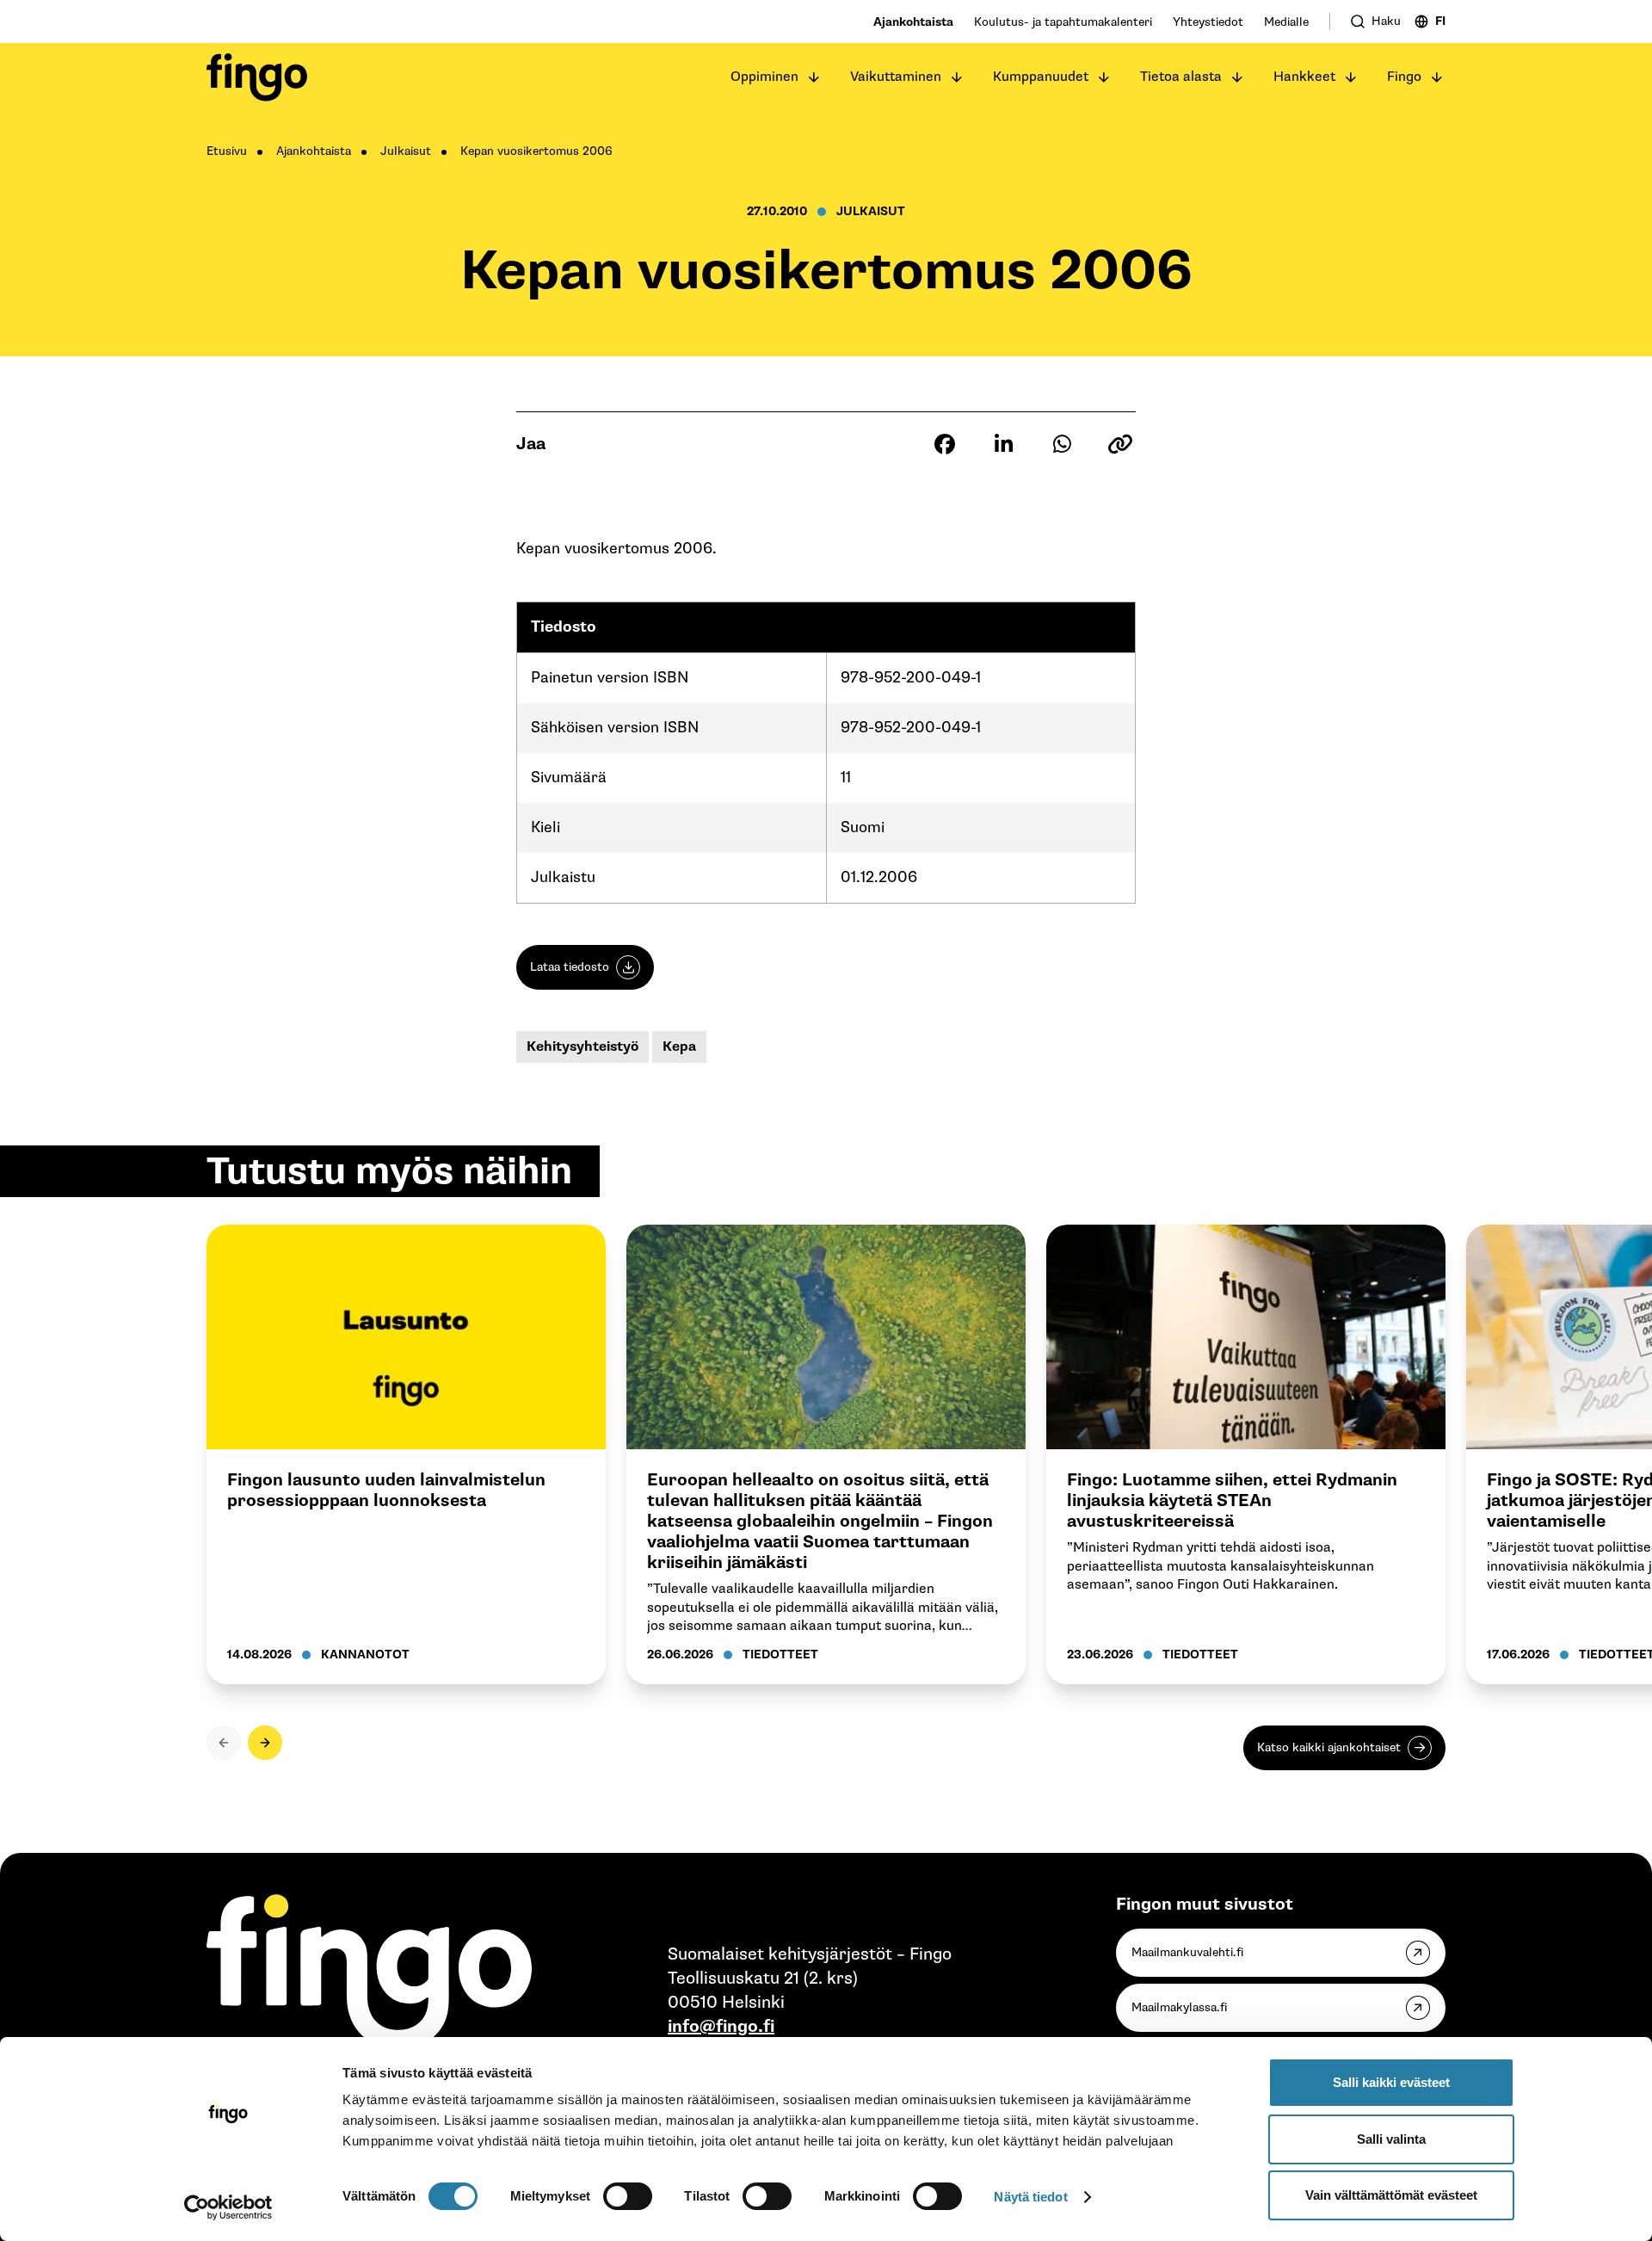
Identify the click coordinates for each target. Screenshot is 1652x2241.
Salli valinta (1391, 2139)
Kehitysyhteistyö (583, 1047)
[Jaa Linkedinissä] (1003, 444)
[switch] (628, 2196)
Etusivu (227, 151)
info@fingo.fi (721, 2027)
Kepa (679, 1047)
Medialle (1286, 22)
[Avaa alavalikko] (814, 77)
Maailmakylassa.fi (1179, 2007)
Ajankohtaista (913, 22)
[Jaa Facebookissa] (945, 444)
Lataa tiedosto (570, 967)
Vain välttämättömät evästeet (1391, 2195)
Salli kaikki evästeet (1391, 2082)
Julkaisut (406, 151)
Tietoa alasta (1181, 77)
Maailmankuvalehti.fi (1187, 1952)
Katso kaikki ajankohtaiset (1329, 1747)
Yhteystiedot (1208, 22)
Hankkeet (1304, 77)
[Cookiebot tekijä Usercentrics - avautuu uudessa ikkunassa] (228, 2207)
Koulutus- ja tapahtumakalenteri (1063, 22)
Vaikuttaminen (896, 77)
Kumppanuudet (1041, 77)
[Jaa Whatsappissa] (1062, 444)
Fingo (1404, 77)
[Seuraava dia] (265, 1743)
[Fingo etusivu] (257, 77)
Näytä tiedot (1030, 2197)
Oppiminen (764, 77)
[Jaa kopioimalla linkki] (1120, 444)
